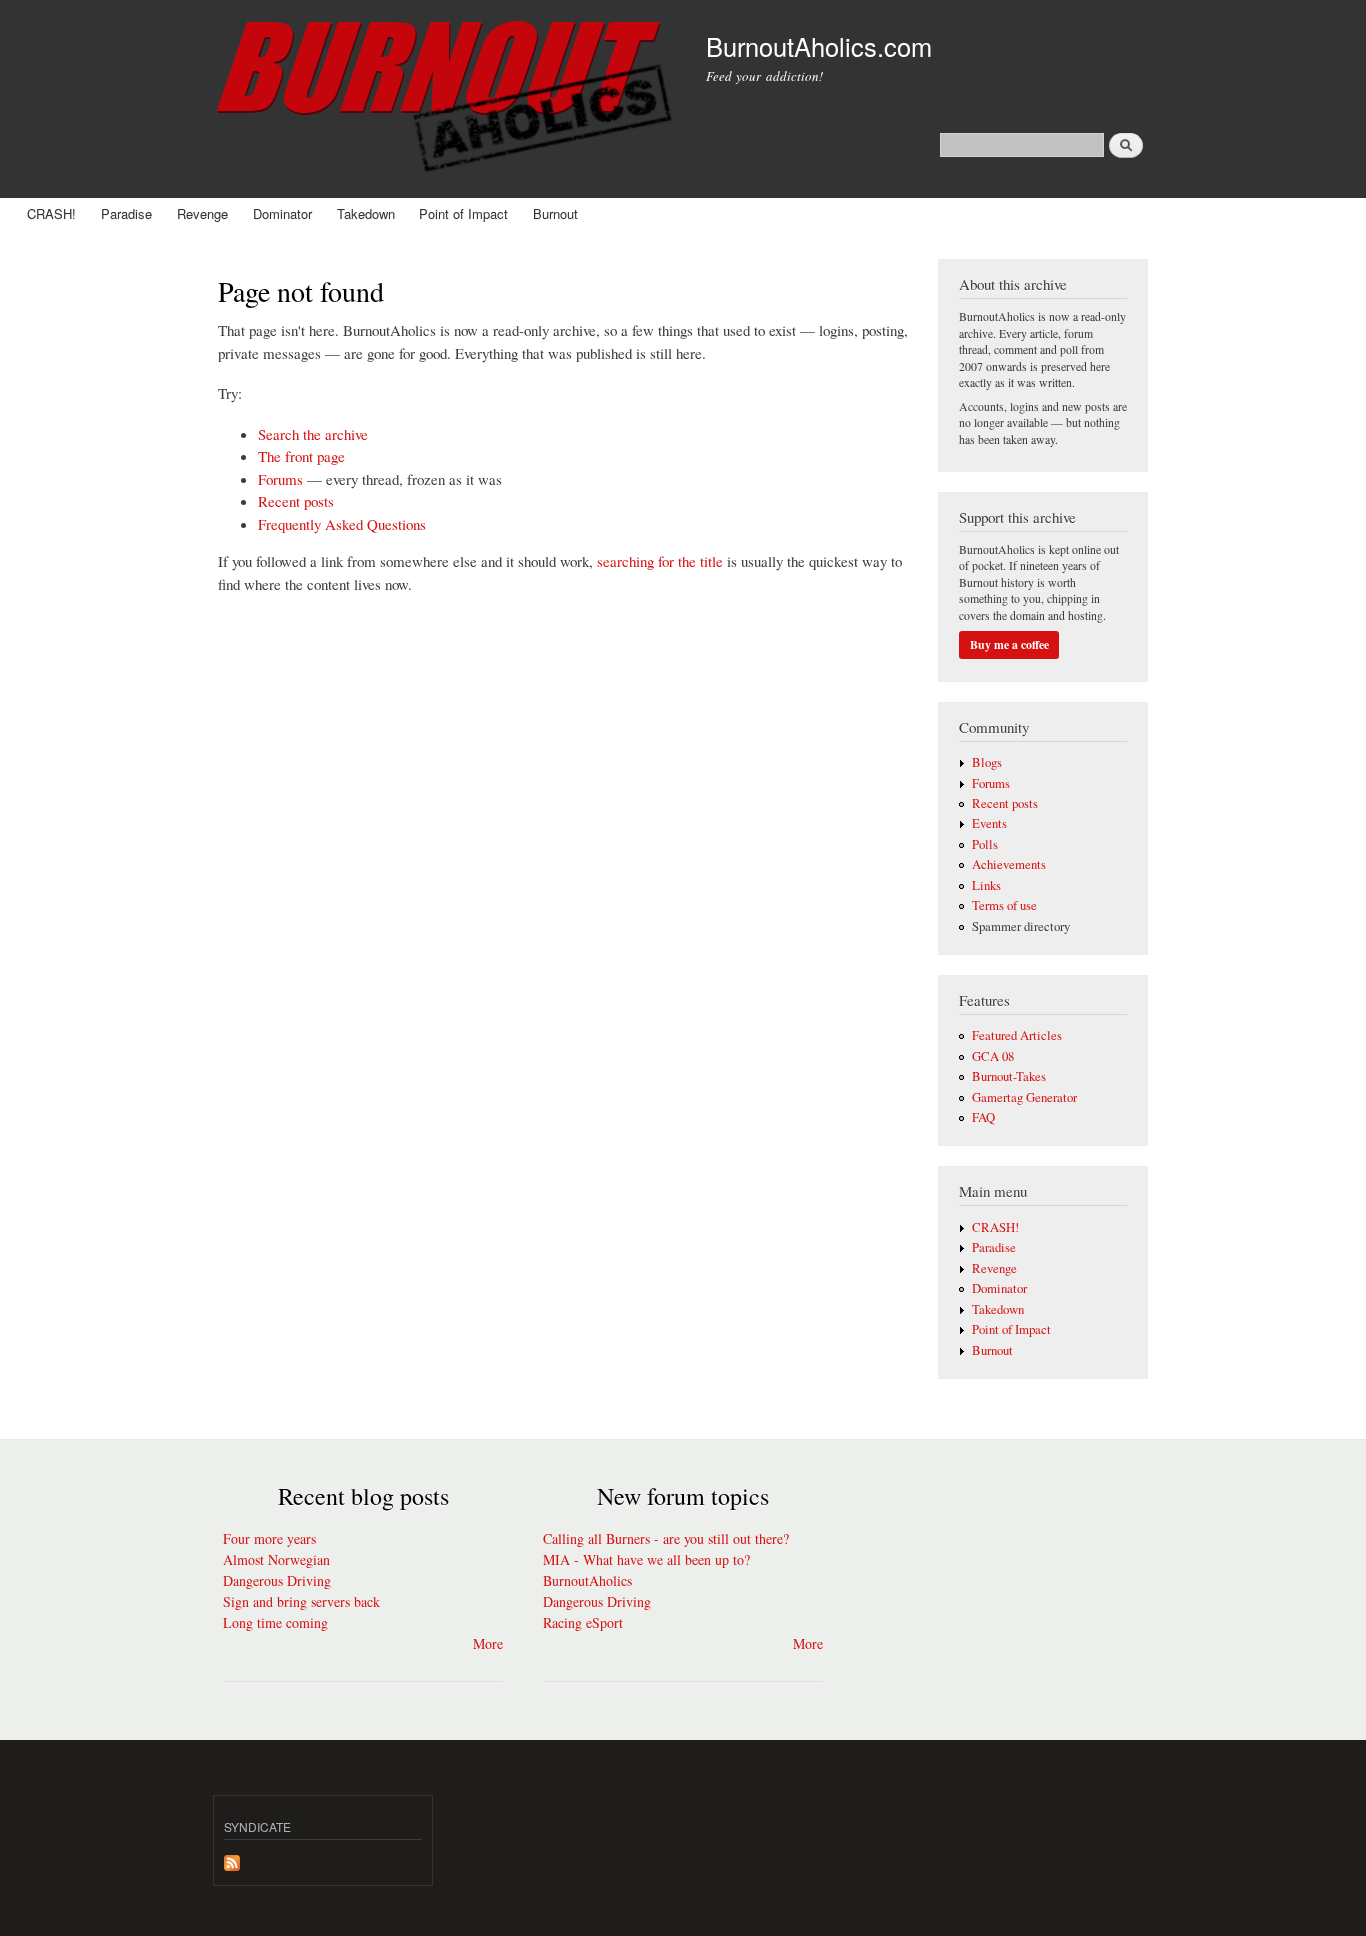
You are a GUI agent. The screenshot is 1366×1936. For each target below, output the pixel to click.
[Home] (447, 99)
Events (989, 823)
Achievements (1009, 864)
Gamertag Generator (1024, 1097)
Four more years (269, 1538)
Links (986, 885)
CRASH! (51, 213)
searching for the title (660, 561)
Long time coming (275, 1622)
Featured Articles (1017, 1035)
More (488, 1643)
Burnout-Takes (1009, 1076)
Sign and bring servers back (301, 1601)
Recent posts (296, 501)
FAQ (983, 1117)
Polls (985, 844)
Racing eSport (583, 1622)
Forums (280, 479)
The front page (301, 456)
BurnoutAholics (587, 1580)
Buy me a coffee (1009, 644)
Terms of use (1004, 905)
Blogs (987, 762)
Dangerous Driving (277, 1580)
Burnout (555, 213)
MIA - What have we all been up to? (646, 1559)
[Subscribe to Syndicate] (232, 1857)
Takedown (366, 213)
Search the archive (313, 434)
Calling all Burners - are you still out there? (666, 1538)
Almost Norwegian (276, 1559)
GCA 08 (993, 1056)
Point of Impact (463, 213)
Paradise (126, 213)
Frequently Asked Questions (342, 524)
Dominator (282, 213)
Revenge (202, 213)
